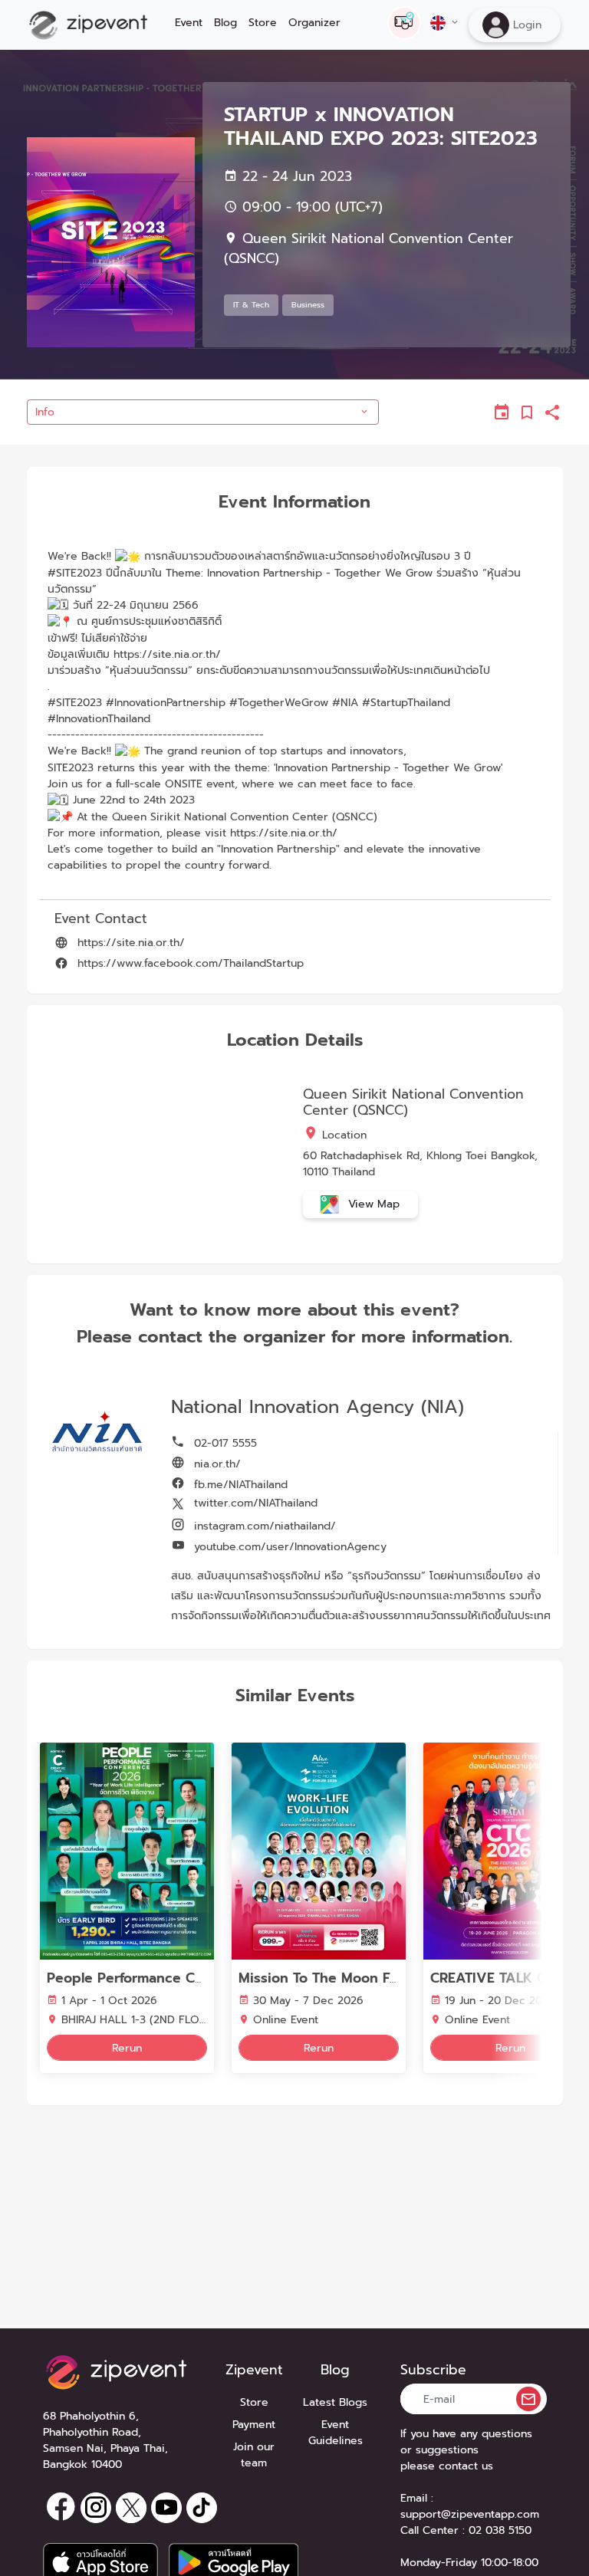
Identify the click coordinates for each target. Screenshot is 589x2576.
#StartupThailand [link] (406, 703)
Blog (225, 23)
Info (45, 412)
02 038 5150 (500, 2530)
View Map (372, 1204)
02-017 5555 (224, 1443)
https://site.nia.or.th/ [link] (167, 654)
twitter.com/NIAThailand (254, 1503)
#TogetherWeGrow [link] (279, 703)
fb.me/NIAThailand (239, 1485)
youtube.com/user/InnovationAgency (288, 1547)
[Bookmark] (528, 412)
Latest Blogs (335, 2402)
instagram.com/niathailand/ (263, 1526)
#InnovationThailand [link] (99, 719)
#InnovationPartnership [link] (166, 703)
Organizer (314, 23)
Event (189, 23)
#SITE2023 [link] (75, 573)
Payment (254, 2425)
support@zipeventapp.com (470, 2514)
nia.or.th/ (216, 1464)
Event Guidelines (336, 2433)
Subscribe (433, 2370)
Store (263, 23)
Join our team (254, 2455)
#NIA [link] (345, 703)
